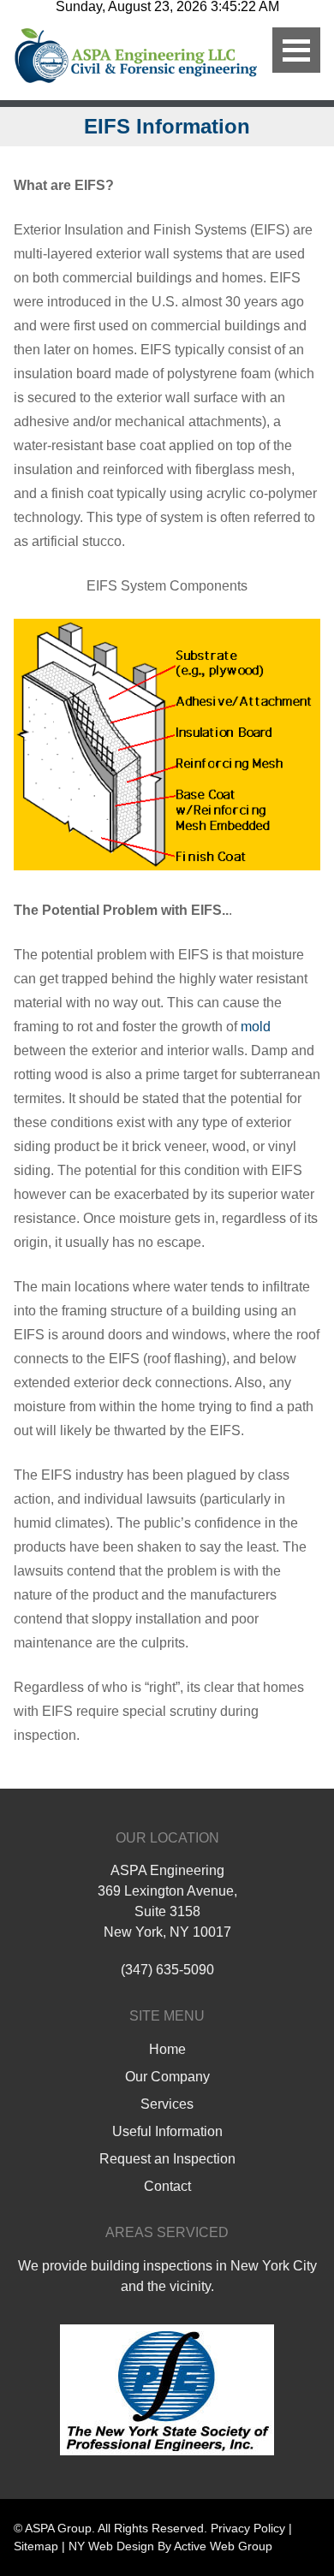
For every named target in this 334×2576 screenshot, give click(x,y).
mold (256, 1027)
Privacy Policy (248, 2528)
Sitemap (36, 2546)
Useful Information (167, 2131)
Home (167, 2049)
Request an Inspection (167, 2159)
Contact (167, 2186)
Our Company (167, 2077)
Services (167, 2104)
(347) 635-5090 (167, 1970)
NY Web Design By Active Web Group (170, 2546)
